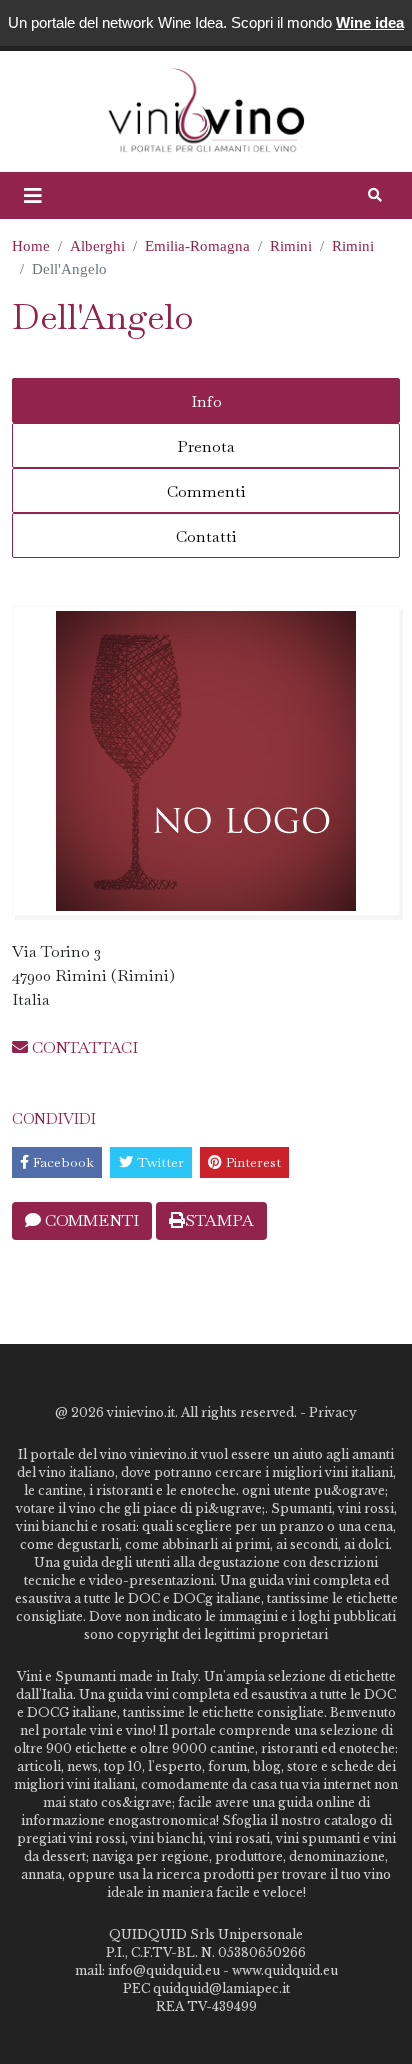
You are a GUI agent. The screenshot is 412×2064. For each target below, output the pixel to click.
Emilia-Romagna (197, 246)
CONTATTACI (83, 1047)
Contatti (206, 536)
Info (206, 401)
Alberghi (97, 246)
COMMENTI (90, 1220)
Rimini (291, 246)
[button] (33, 196)
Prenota (206, 446)
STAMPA (219, 1220)
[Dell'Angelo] (206, 761)
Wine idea (370, 22)
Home (31, 246)
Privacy (333, 1412)
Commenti (206, 491)
